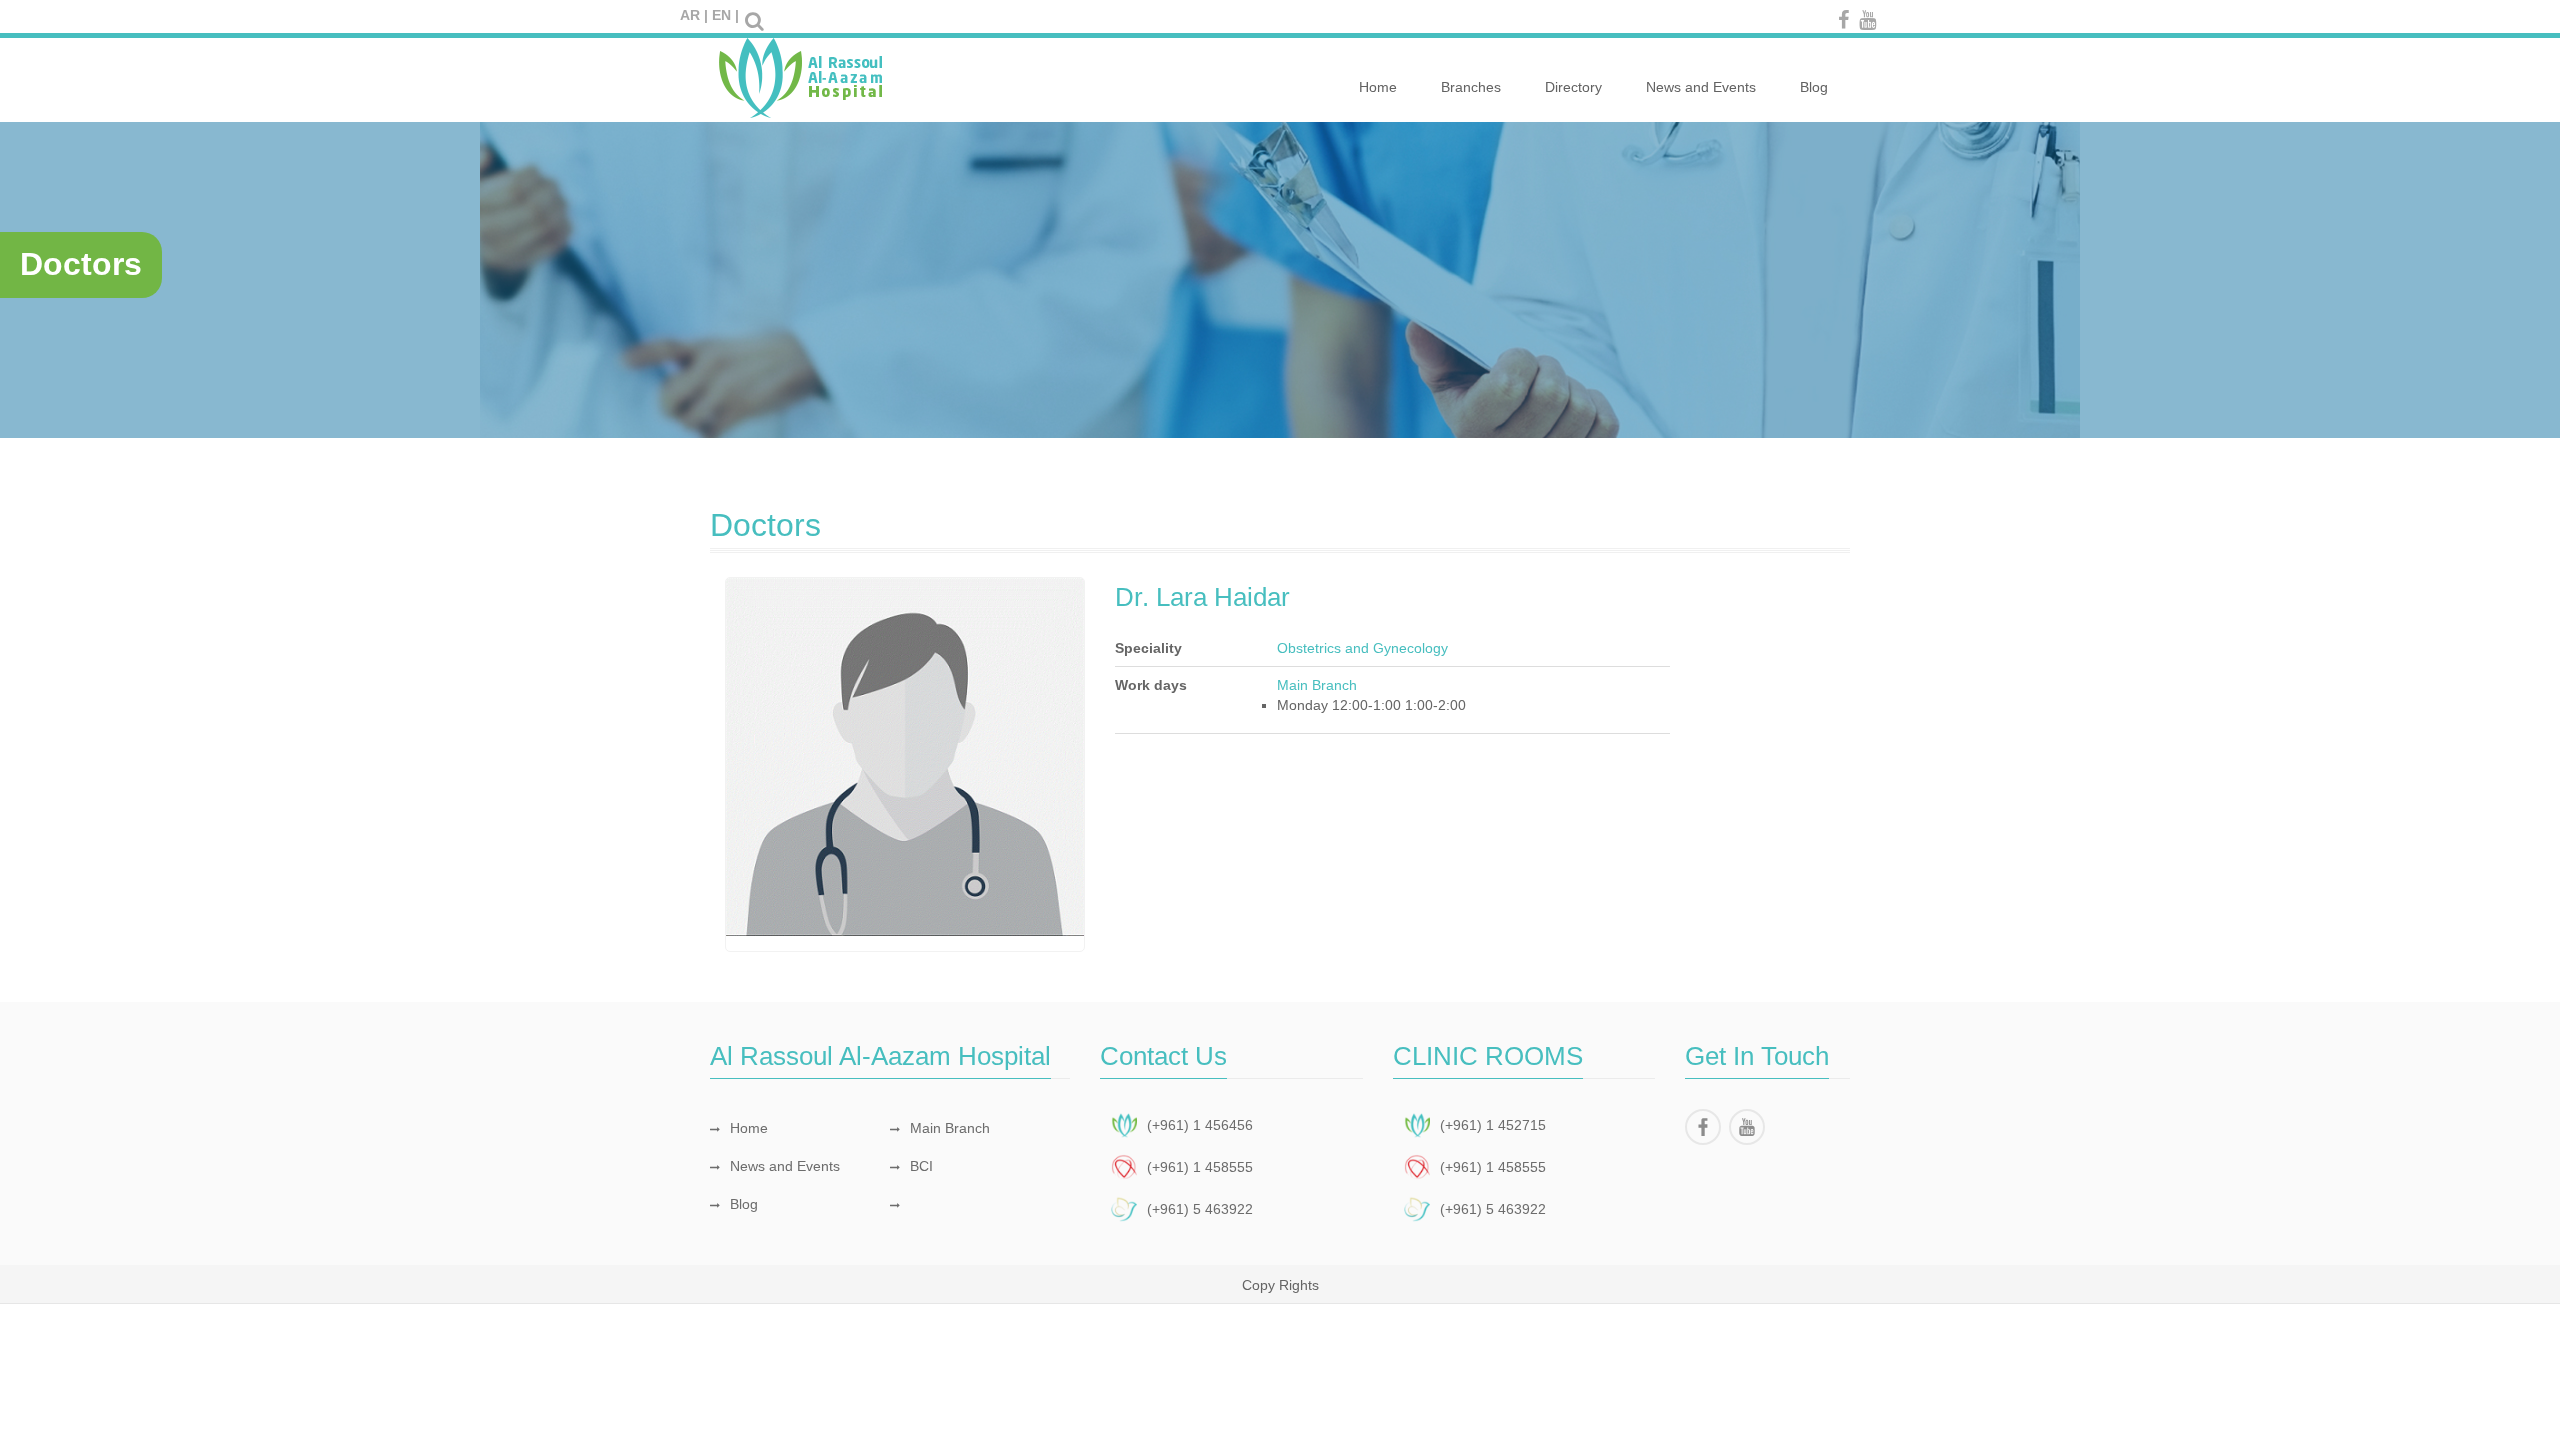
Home (1378, 87)
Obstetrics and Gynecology (1362, 648)
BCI (921, 1166)
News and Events (1701, 87)
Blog (1814, 87)
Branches (1471, 87)
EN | (725, 15)
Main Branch (950, 1128)
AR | (694, 15)
